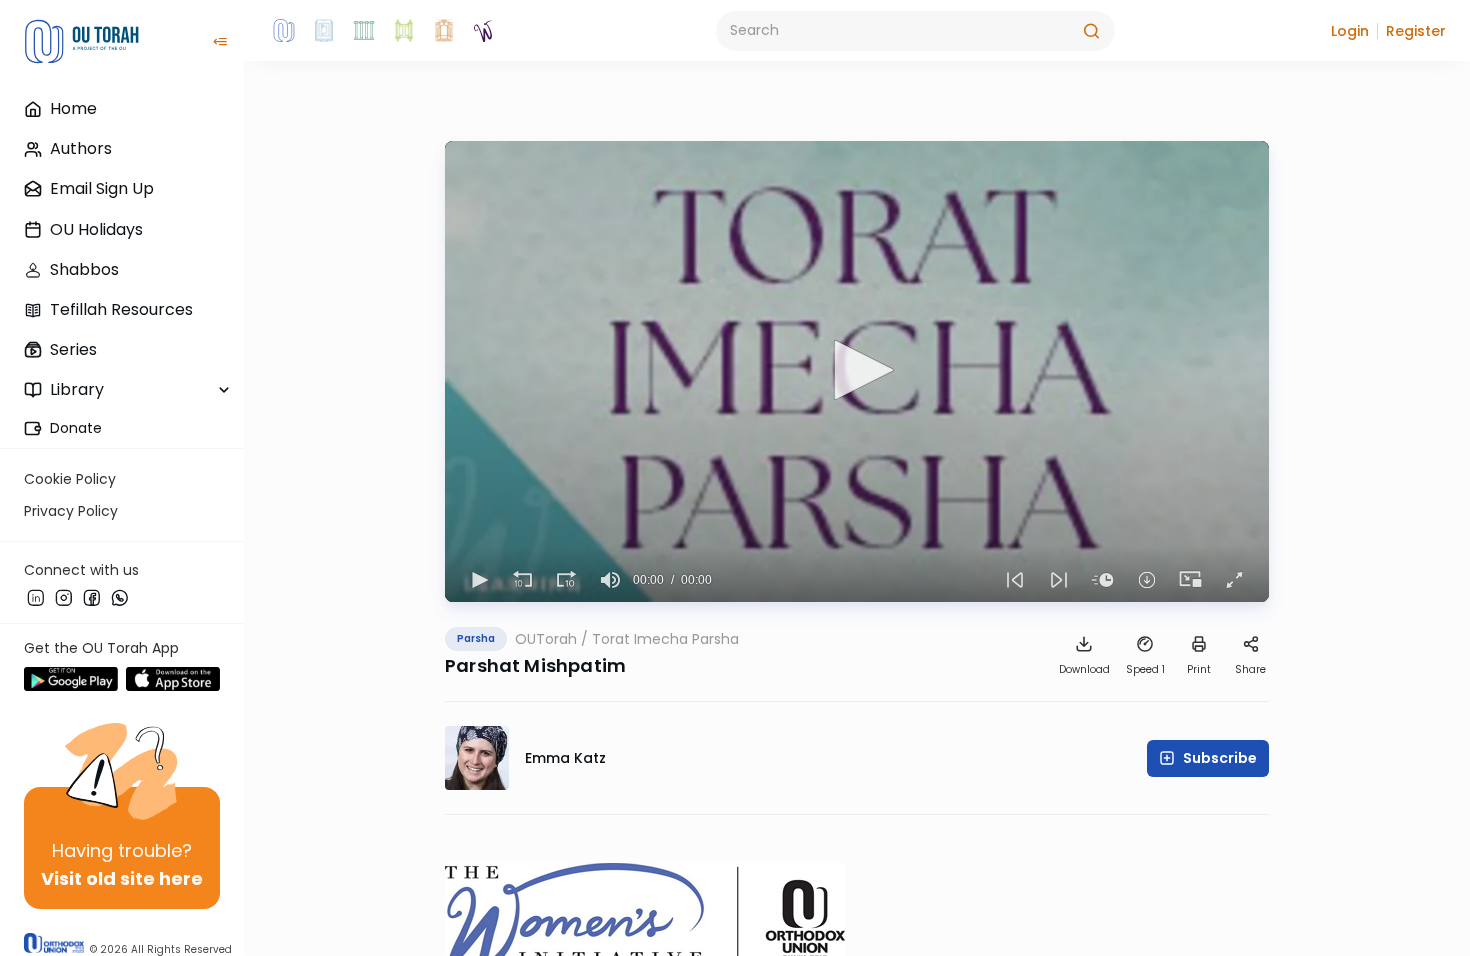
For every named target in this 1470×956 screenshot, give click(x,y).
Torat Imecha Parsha (665, 639)
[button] (1350, 31)
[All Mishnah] (324, 31)
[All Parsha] (404, 31)
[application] (857, 371)
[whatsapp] (120, 597)
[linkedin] (36, 597)
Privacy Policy (71, 511)
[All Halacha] (364, 31)
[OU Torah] (284, 31)
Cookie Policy (70, 479)
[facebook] (92, 597)
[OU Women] (484, 31)
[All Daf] (444, 31)
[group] (611, 580)
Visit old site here (122, 878)
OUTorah (546, 639)
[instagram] (64, 597)
